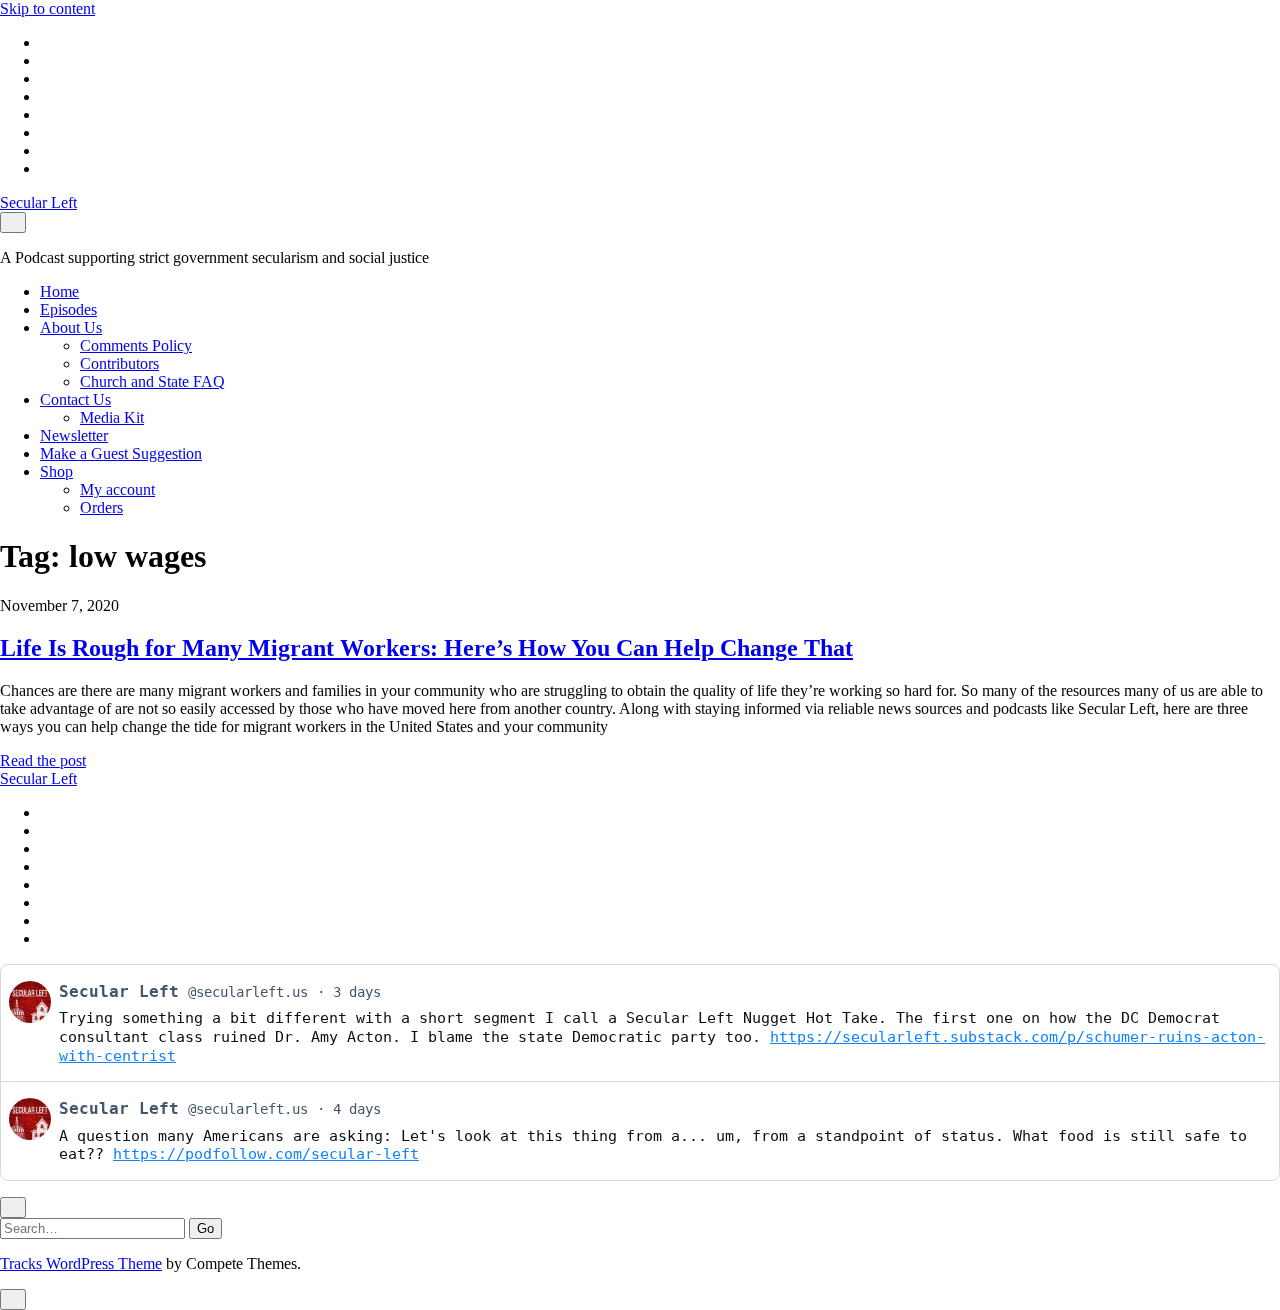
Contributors (119, 363)
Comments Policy (136, 345)
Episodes (68, 309)
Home (59, 291)
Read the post (43, 760)
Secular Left (38, 202)
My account (117, 489)
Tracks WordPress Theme (81, 1263)
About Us (71, 327)
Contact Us (75, 399)
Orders (101, 507)
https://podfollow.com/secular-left (266, 1154)
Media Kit (112, 417)
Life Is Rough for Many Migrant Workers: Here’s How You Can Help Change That (426, 648)
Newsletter (74, 435)
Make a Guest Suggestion (121, 453)
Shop (56, 471)
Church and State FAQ (152, 381)
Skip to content (47, 8)
